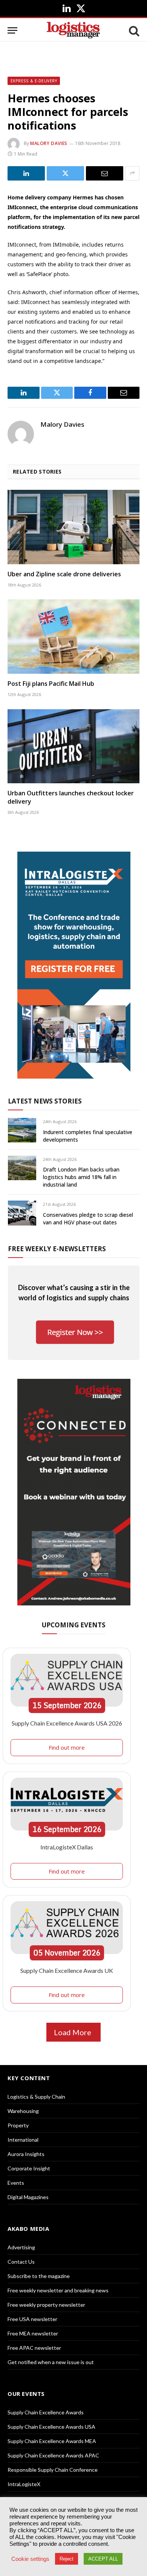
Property (18, 2125)
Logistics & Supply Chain (36, 2097)
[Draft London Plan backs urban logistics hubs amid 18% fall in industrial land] (22, 1168)
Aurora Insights (26, 2154)
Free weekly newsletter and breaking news (58, 2290)
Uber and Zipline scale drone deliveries (64, 574)
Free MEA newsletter (33, 2333)
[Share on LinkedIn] (26, 173)
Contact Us (21, 2262)
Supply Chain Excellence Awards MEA (52, 2441)
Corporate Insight (29, 2168)
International (23, 2140)
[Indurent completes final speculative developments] (22, 1130)
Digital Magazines (28, 2197)
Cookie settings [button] (30, 2559)
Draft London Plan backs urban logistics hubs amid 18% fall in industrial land (81, 1177)
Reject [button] (67, 2559)
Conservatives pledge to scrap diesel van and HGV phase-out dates (88, 1219)
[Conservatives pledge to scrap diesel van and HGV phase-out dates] (22, 1213)
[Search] (133, 30)
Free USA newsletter (32, 2319)
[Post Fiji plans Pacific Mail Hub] (73, 637)
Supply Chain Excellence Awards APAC (53, 2455)
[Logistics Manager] (73, 30)
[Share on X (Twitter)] (65, 173)
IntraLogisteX (24, 2484)
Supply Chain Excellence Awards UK (67, 1970)
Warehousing (23, 2111)
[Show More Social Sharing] (132, 173)
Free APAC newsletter (34, 2348)
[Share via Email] (105, 173)
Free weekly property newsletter (46, 2305)
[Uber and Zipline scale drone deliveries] (73, 527)
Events (16, 2183)
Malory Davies (49, 143)
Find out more (67, 1747)
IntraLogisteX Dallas (67, 1847)
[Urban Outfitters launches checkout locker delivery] (73, 746)
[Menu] (12, 30)
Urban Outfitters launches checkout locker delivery (71, 797)
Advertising (21, 2247)
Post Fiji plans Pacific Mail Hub (51, 684)
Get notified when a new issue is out (51, 2362)
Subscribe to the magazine (39, 2276)
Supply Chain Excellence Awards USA (51, 2427)
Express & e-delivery (34, 81)
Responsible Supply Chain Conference (53, 2470)
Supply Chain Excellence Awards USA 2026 (67, 1723)
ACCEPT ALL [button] (103, 2559)
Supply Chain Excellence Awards (46, 2412)
